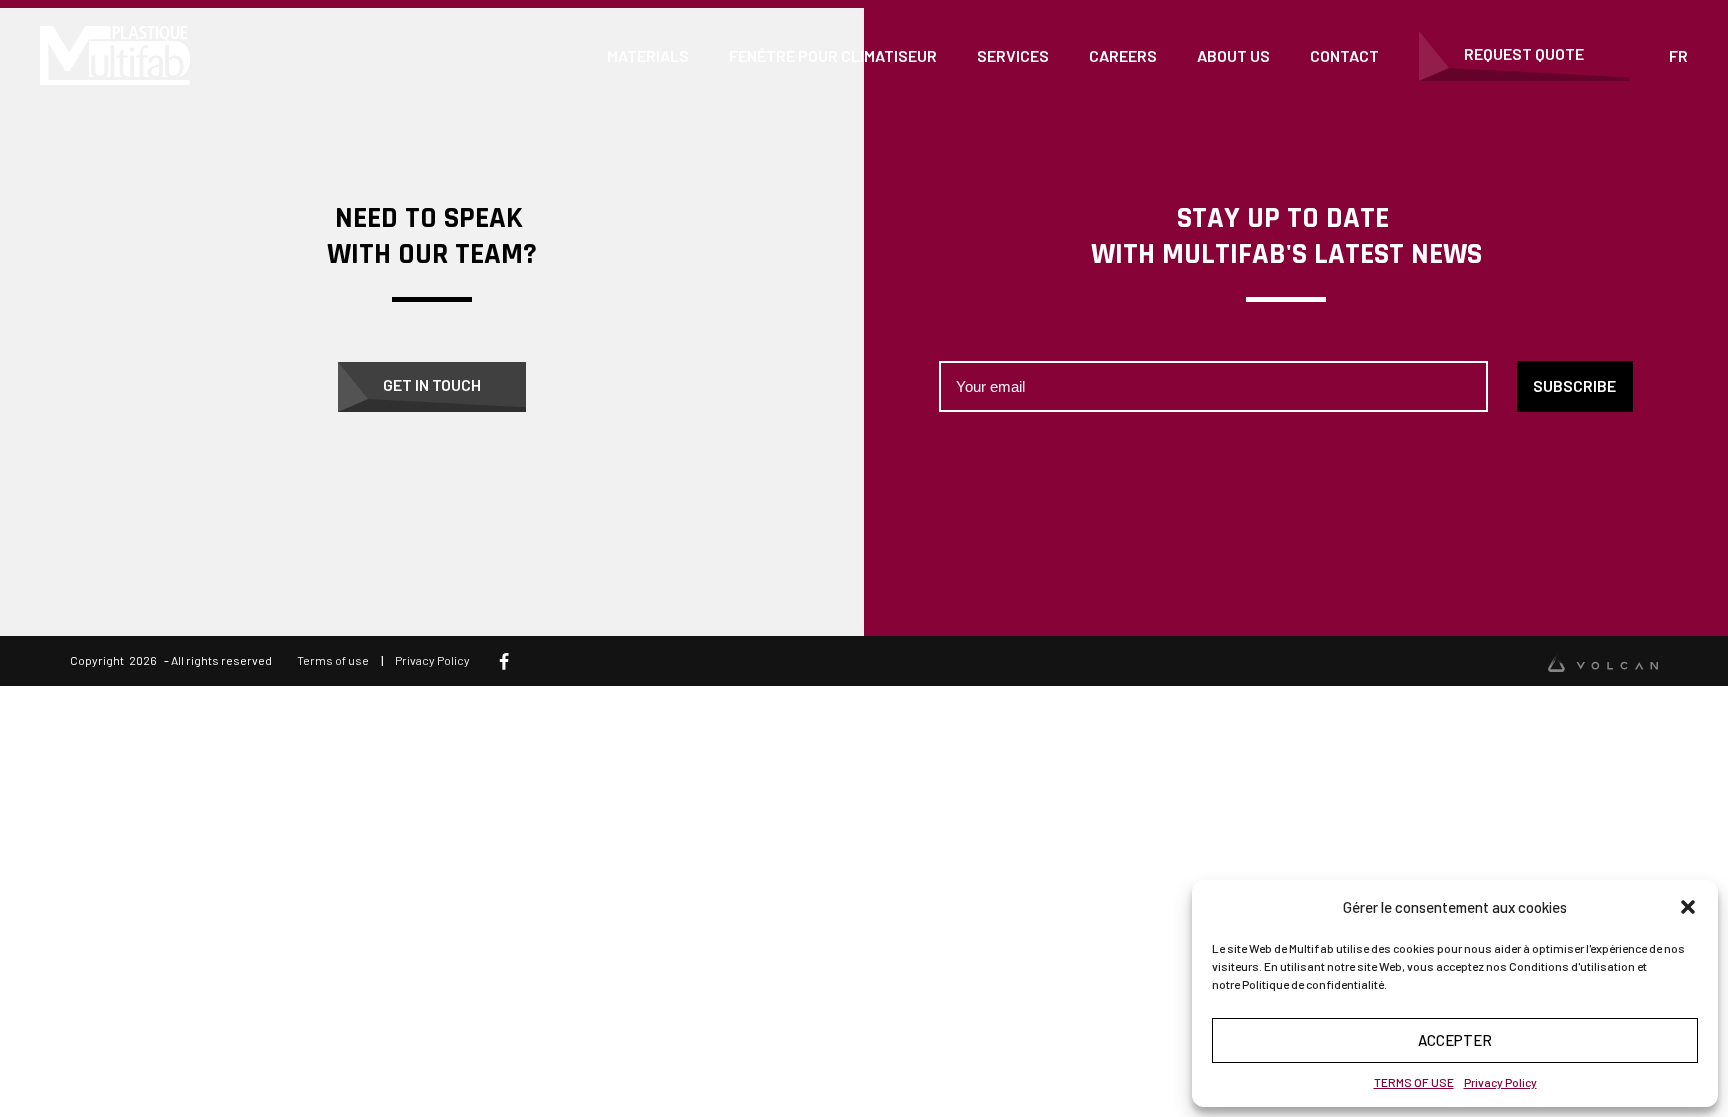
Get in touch (432, 384)
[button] (1688, 907)
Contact (1344, 55)
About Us (1233, 55)
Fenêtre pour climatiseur (833, 55)
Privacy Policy (1500, 1082)
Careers (1123, 55)
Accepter (1455, 1040)
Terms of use (333, 660)
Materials (648, 55)
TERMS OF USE (1414, 1082)
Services (1013, 55)
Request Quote (1524, 53)
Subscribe (1574, 385)
